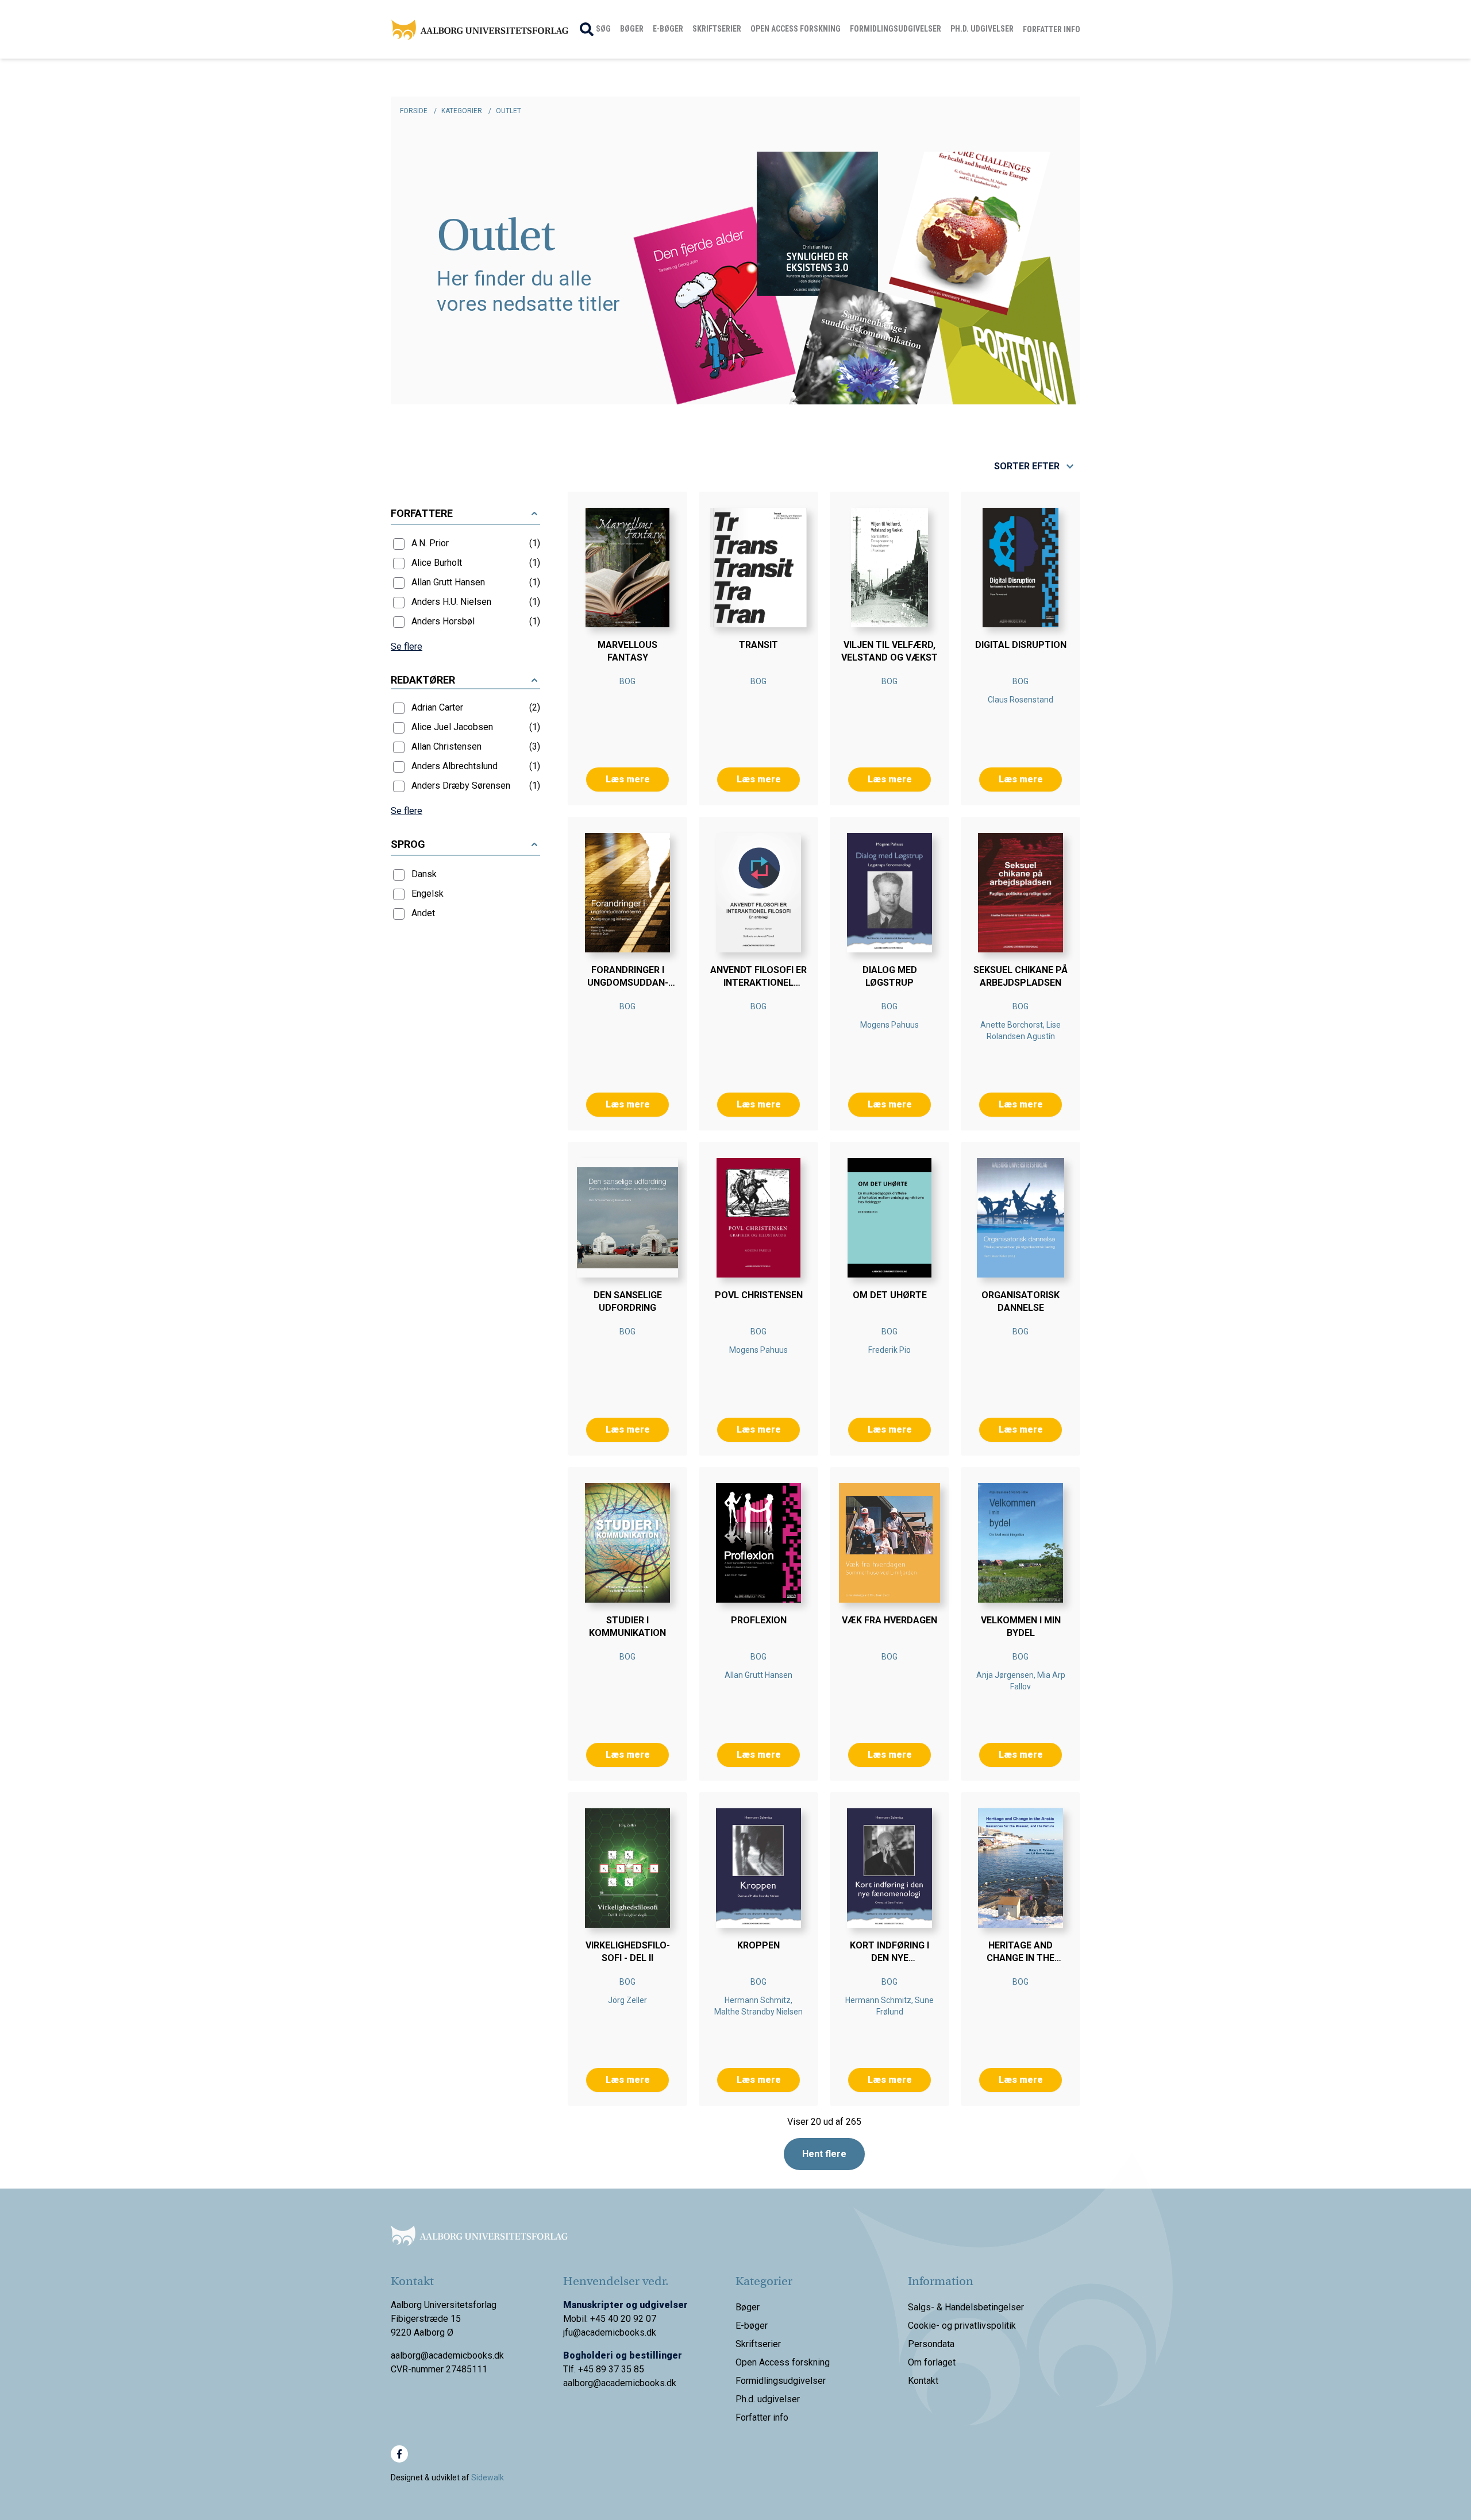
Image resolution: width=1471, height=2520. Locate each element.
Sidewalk (488, 2477)
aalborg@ (582, 2383)
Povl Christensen (759, 1295)
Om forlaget (932, 2362)
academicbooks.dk (639, 2383)
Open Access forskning (796, 29)
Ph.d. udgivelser (982, 29)
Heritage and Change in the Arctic (1021, 1958)
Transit (758, 645)
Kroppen (758, 1945)
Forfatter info (1052, 29)
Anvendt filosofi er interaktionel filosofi (758, 983)
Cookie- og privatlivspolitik (962, 2326)
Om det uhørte (890, 1295)
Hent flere (824, 2154)
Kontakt (923, 2381)
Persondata (931, 2344)
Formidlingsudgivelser (896, 29)
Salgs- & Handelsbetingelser (966, 2307)
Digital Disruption (1021, 645)
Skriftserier (717, 29)
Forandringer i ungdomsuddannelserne (628, 983)
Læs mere (628, 779)
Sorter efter (1027, 466)
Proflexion (759, 1620)
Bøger (632, 29)
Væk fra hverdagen (889, 1620)
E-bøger (668, 29)
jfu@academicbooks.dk (610, 2332)
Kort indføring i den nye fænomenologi (889, 1958)
